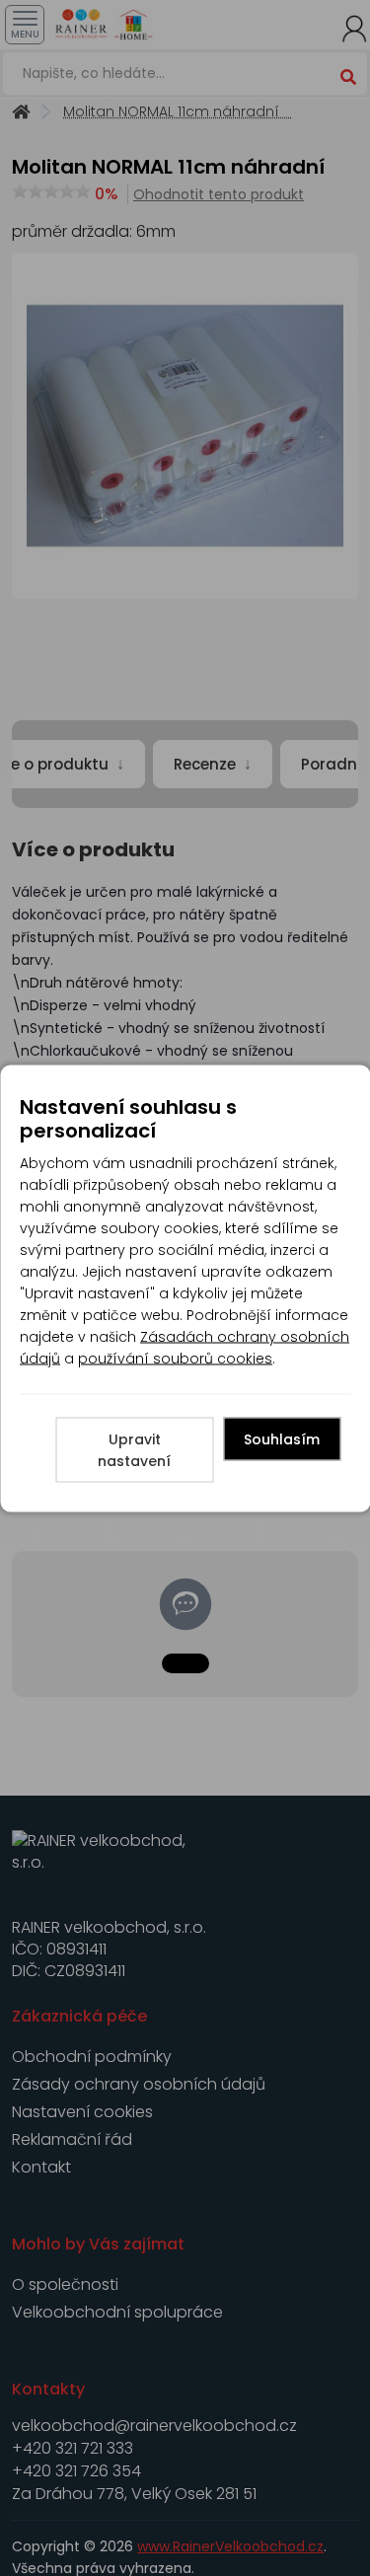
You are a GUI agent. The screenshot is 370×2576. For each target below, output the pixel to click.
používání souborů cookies (175, 1358)
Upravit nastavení (134, 1449)
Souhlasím (282, 1438)
